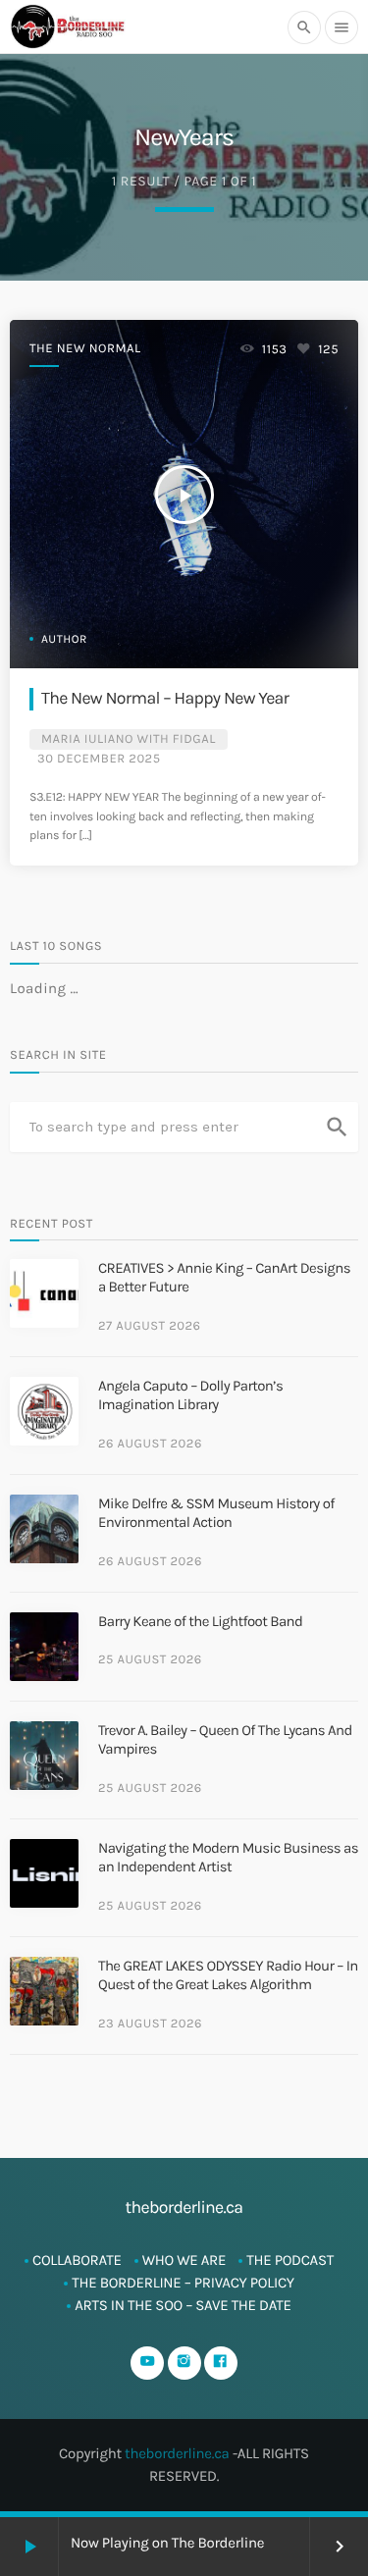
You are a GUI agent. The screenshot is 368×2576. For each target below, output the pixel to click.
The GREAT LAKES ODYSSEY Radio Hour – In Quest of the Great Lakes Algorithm (228, 1975)
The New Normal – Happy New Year (165, 699)
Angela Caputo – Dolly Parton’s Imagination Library (190, 1395)
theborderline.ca (177, 2453)
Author (64, 640)
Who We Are (184, 2260)
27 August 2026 (150, 1326)
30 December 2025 (99, 759)
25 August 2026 (150, 1660)
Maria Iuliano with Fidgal (129, 739)
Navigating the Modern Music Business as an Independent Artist (228, 1858)
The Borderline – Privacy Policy (183, 2283)
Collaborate (77, 2260)
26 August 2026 (150, 1444)
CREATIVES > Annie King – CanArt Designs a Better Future (224, 1278)
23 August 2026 (150, 2024)
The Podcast (290, 2260)
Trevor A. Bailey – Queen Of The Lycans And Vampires (225, 1740)
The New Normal (85, 349)
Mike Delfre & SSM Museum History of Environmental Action (216, 1513)
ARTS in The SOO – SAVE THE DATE (183, 2305)
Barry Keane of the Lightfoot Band (200, 1621)
